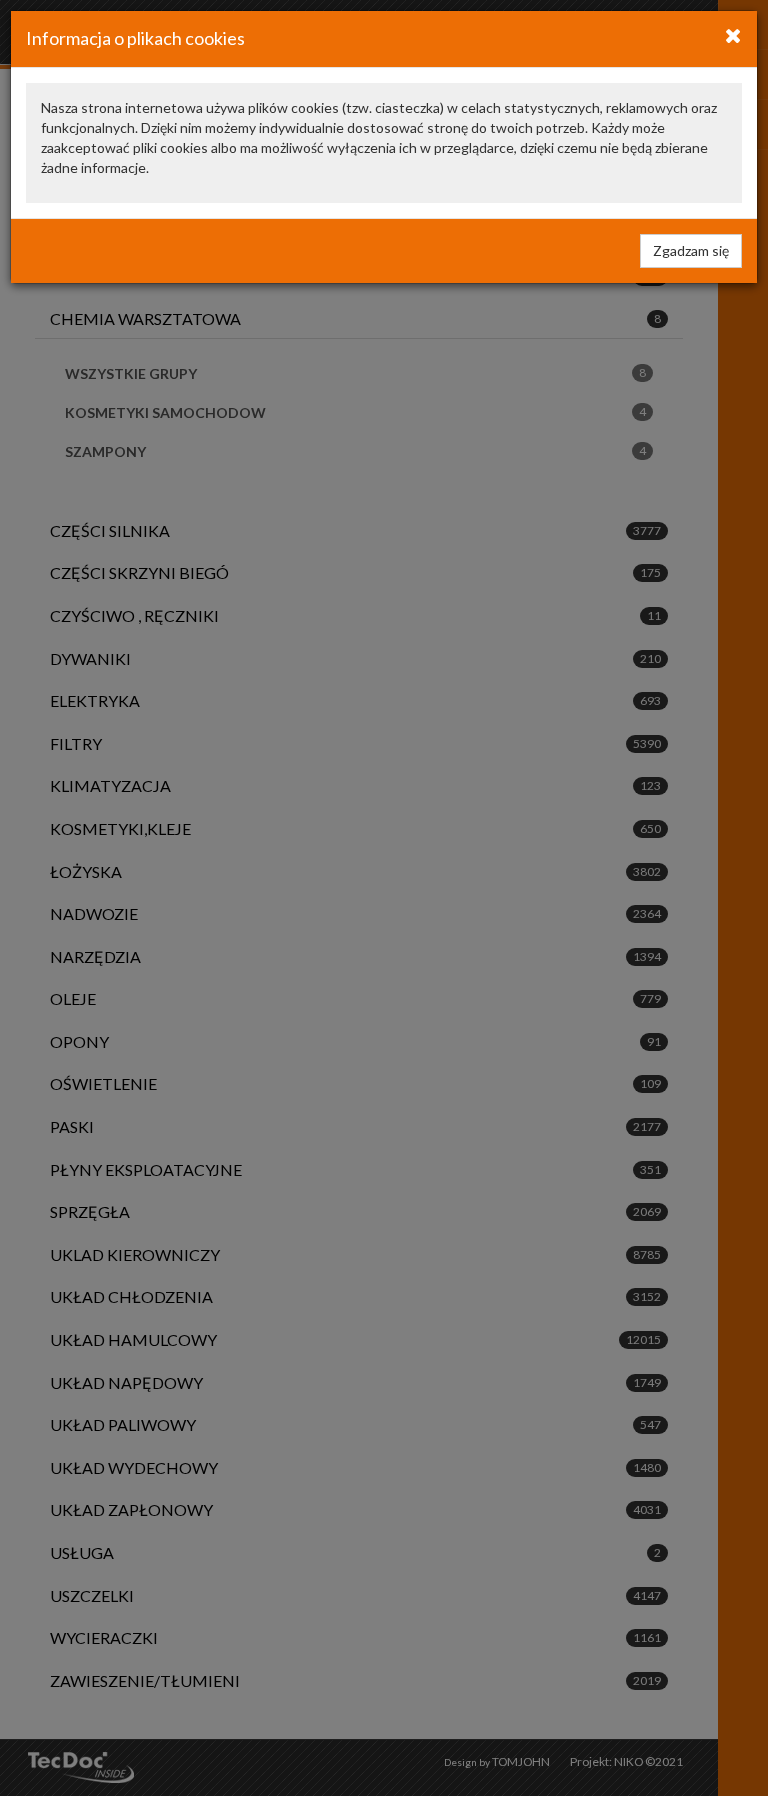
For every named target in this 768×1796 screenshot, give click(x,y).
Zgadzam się (691, 250)
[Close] (733, 35)
